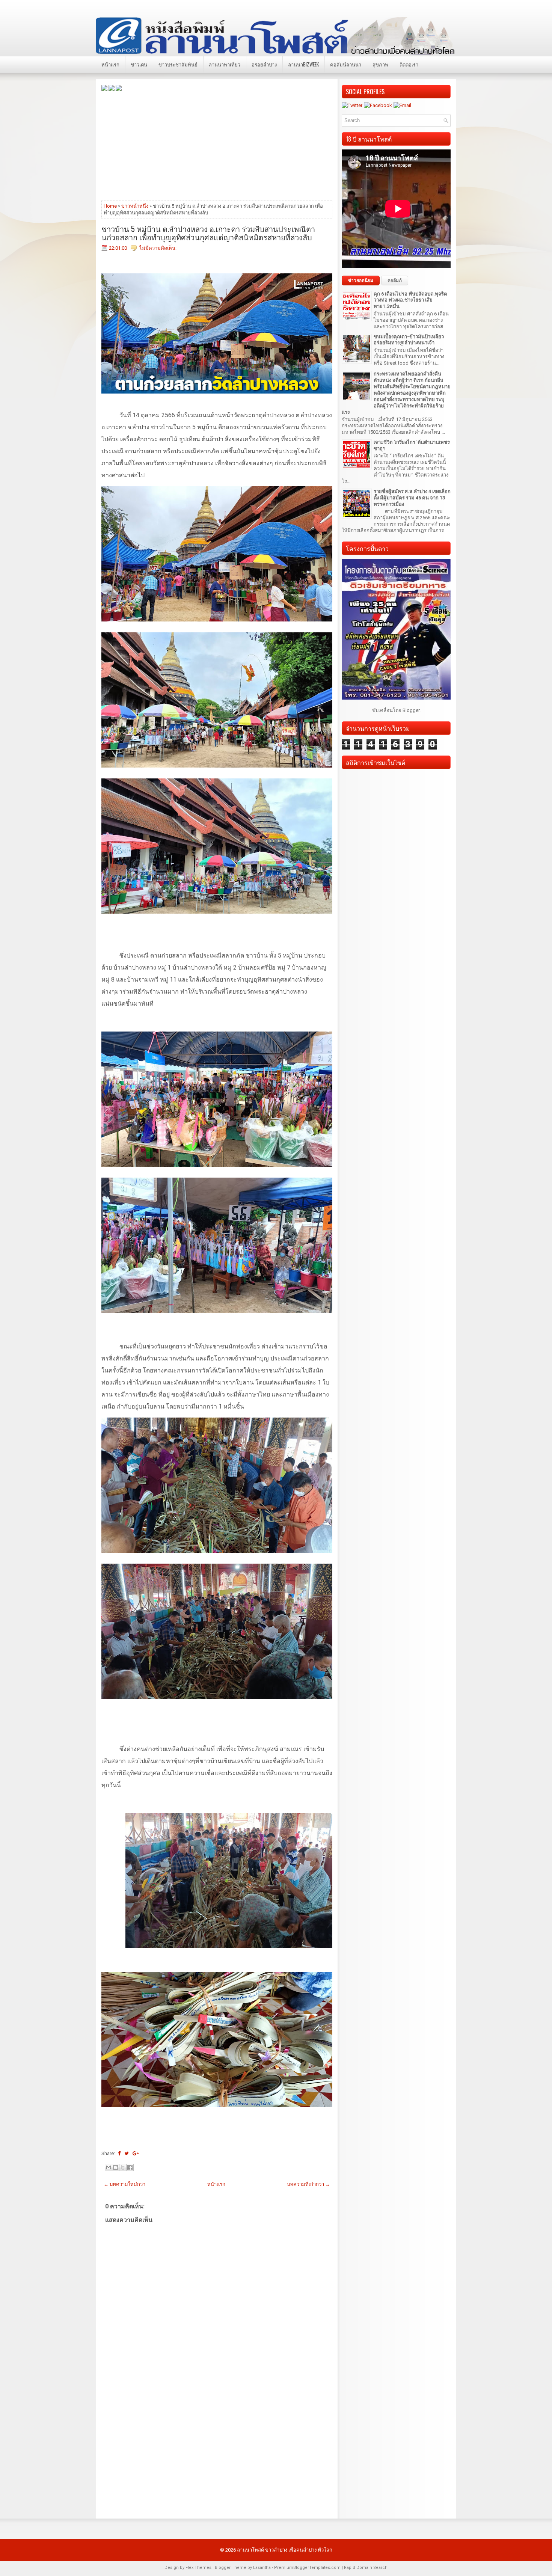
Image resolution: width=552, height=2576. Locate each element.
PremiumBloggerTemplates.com (307, 2568)
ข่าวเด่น (139, 64)
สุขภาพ (380, 64)
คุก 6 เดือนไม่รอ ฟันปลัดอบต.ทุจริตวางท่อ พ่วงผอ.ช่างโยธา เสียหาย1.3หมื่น (410, 300)
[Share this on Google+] (136, 2153)
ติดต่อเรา (409, 64)
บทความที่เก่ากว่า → (308, 2184)
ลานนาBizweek (303, 64)
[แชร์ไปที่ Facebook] (130, 2167)
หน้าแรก (110, 64)
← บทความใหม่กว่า (124, 2184)
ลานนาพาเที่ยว (225, 64)
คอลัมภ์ (395, 281)
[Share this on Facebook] (119, 2153)
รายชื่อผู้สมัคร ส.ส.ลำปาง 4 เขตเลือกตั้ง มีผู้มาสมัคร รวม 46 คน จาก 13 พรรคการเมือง (412, 498)
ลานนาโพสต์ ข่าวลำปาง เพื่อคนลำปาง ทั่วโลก (285, 2550)
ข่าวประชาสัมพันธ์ (178, 64)
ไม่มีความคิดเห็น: (158, 248)
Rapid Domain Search (366, 2568)
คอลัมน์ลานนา (346, 64)
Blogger (411, 710)
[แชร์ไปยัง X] (123, 2167)
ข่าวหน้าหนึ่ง (135, 206)
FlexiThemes (198, 2568)
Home (110, 206)
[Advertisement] (217, 145)
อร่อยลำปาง (264, 64)
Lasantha (262, 2568)
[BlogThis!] (116, 2167)
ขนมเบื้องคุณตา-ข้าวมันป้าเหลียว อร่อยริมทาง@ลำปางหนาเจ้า (409, 340)
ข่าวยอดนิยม (361, 281)
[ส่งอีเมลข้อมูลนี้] (109, 2167)
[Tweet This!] (127, 2153)
